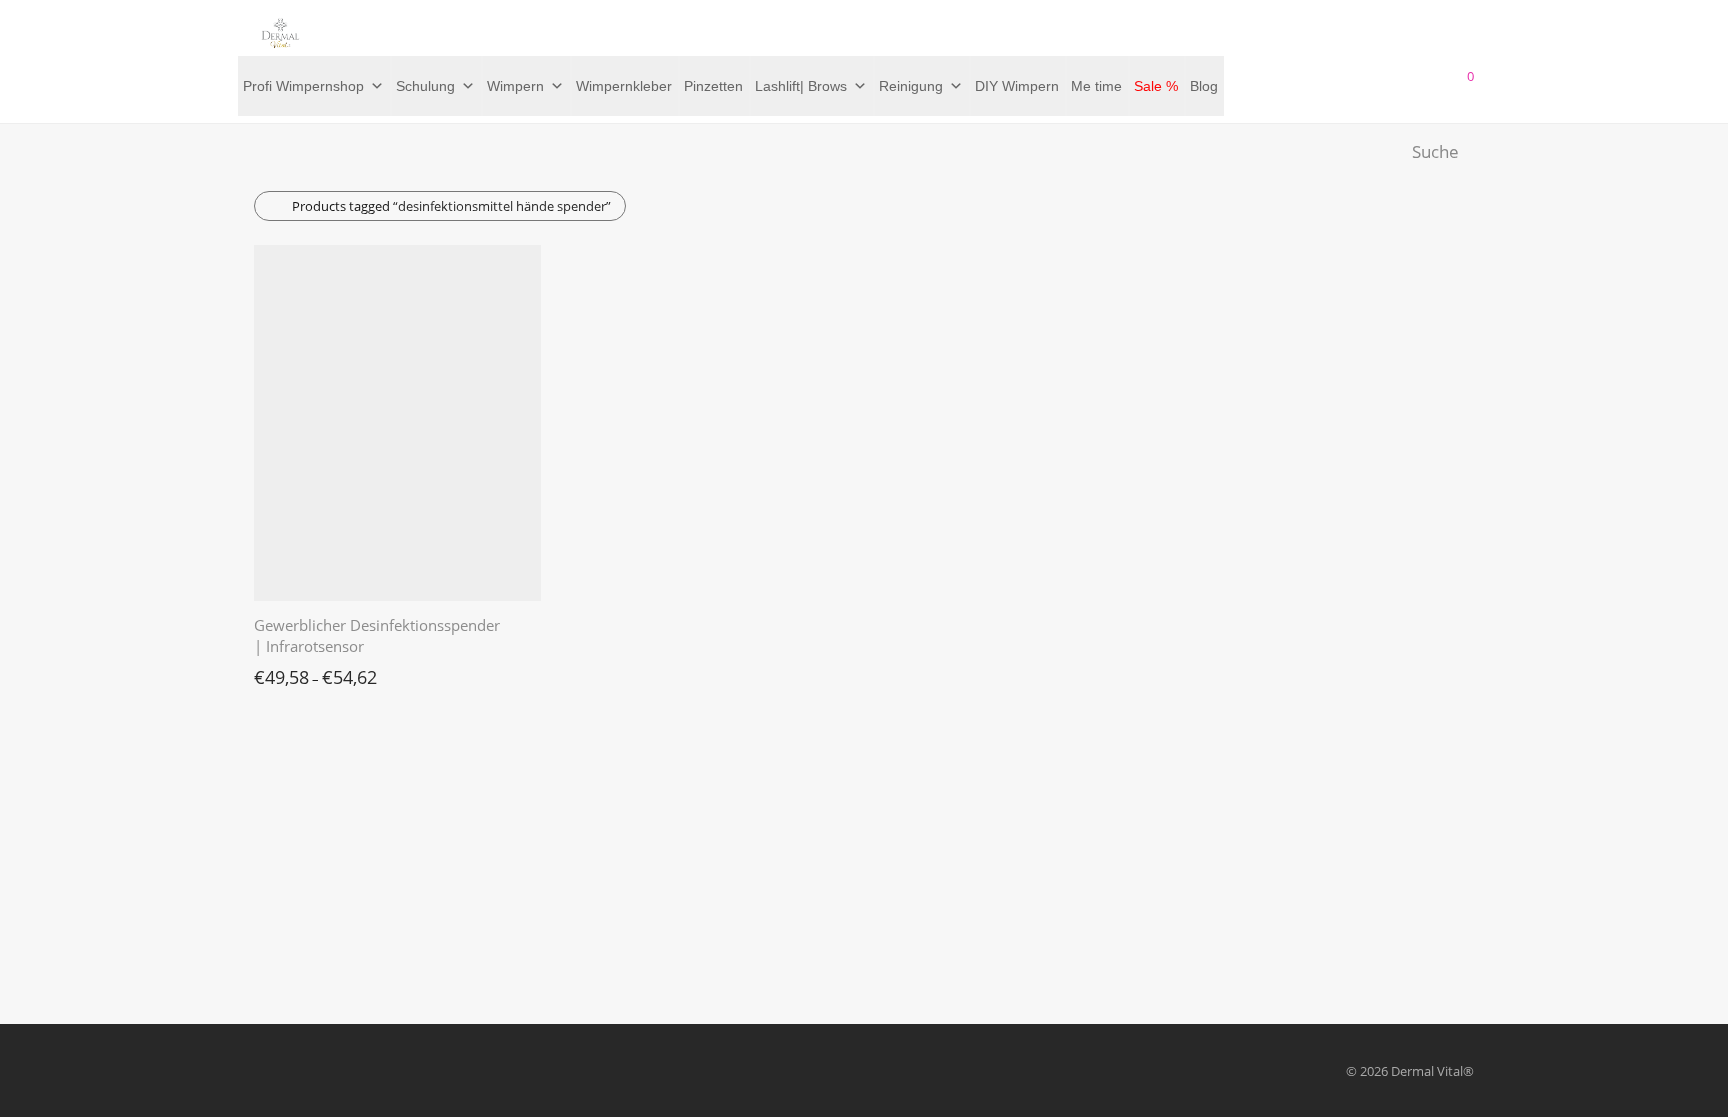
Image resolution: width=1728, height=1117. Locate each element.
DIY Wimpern (1017, 86)
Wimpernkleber (624, 86)
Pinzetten (713, 86)
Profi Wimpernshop (303, 86)
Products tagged (451, 206)
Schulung (425, 86)
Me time (1096, 86)
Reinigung (911, 86)
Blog (1204, 86)
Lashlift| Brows (801, 86)
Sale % (1156, 86)
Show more (278, 672)
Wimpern (515, 86)
